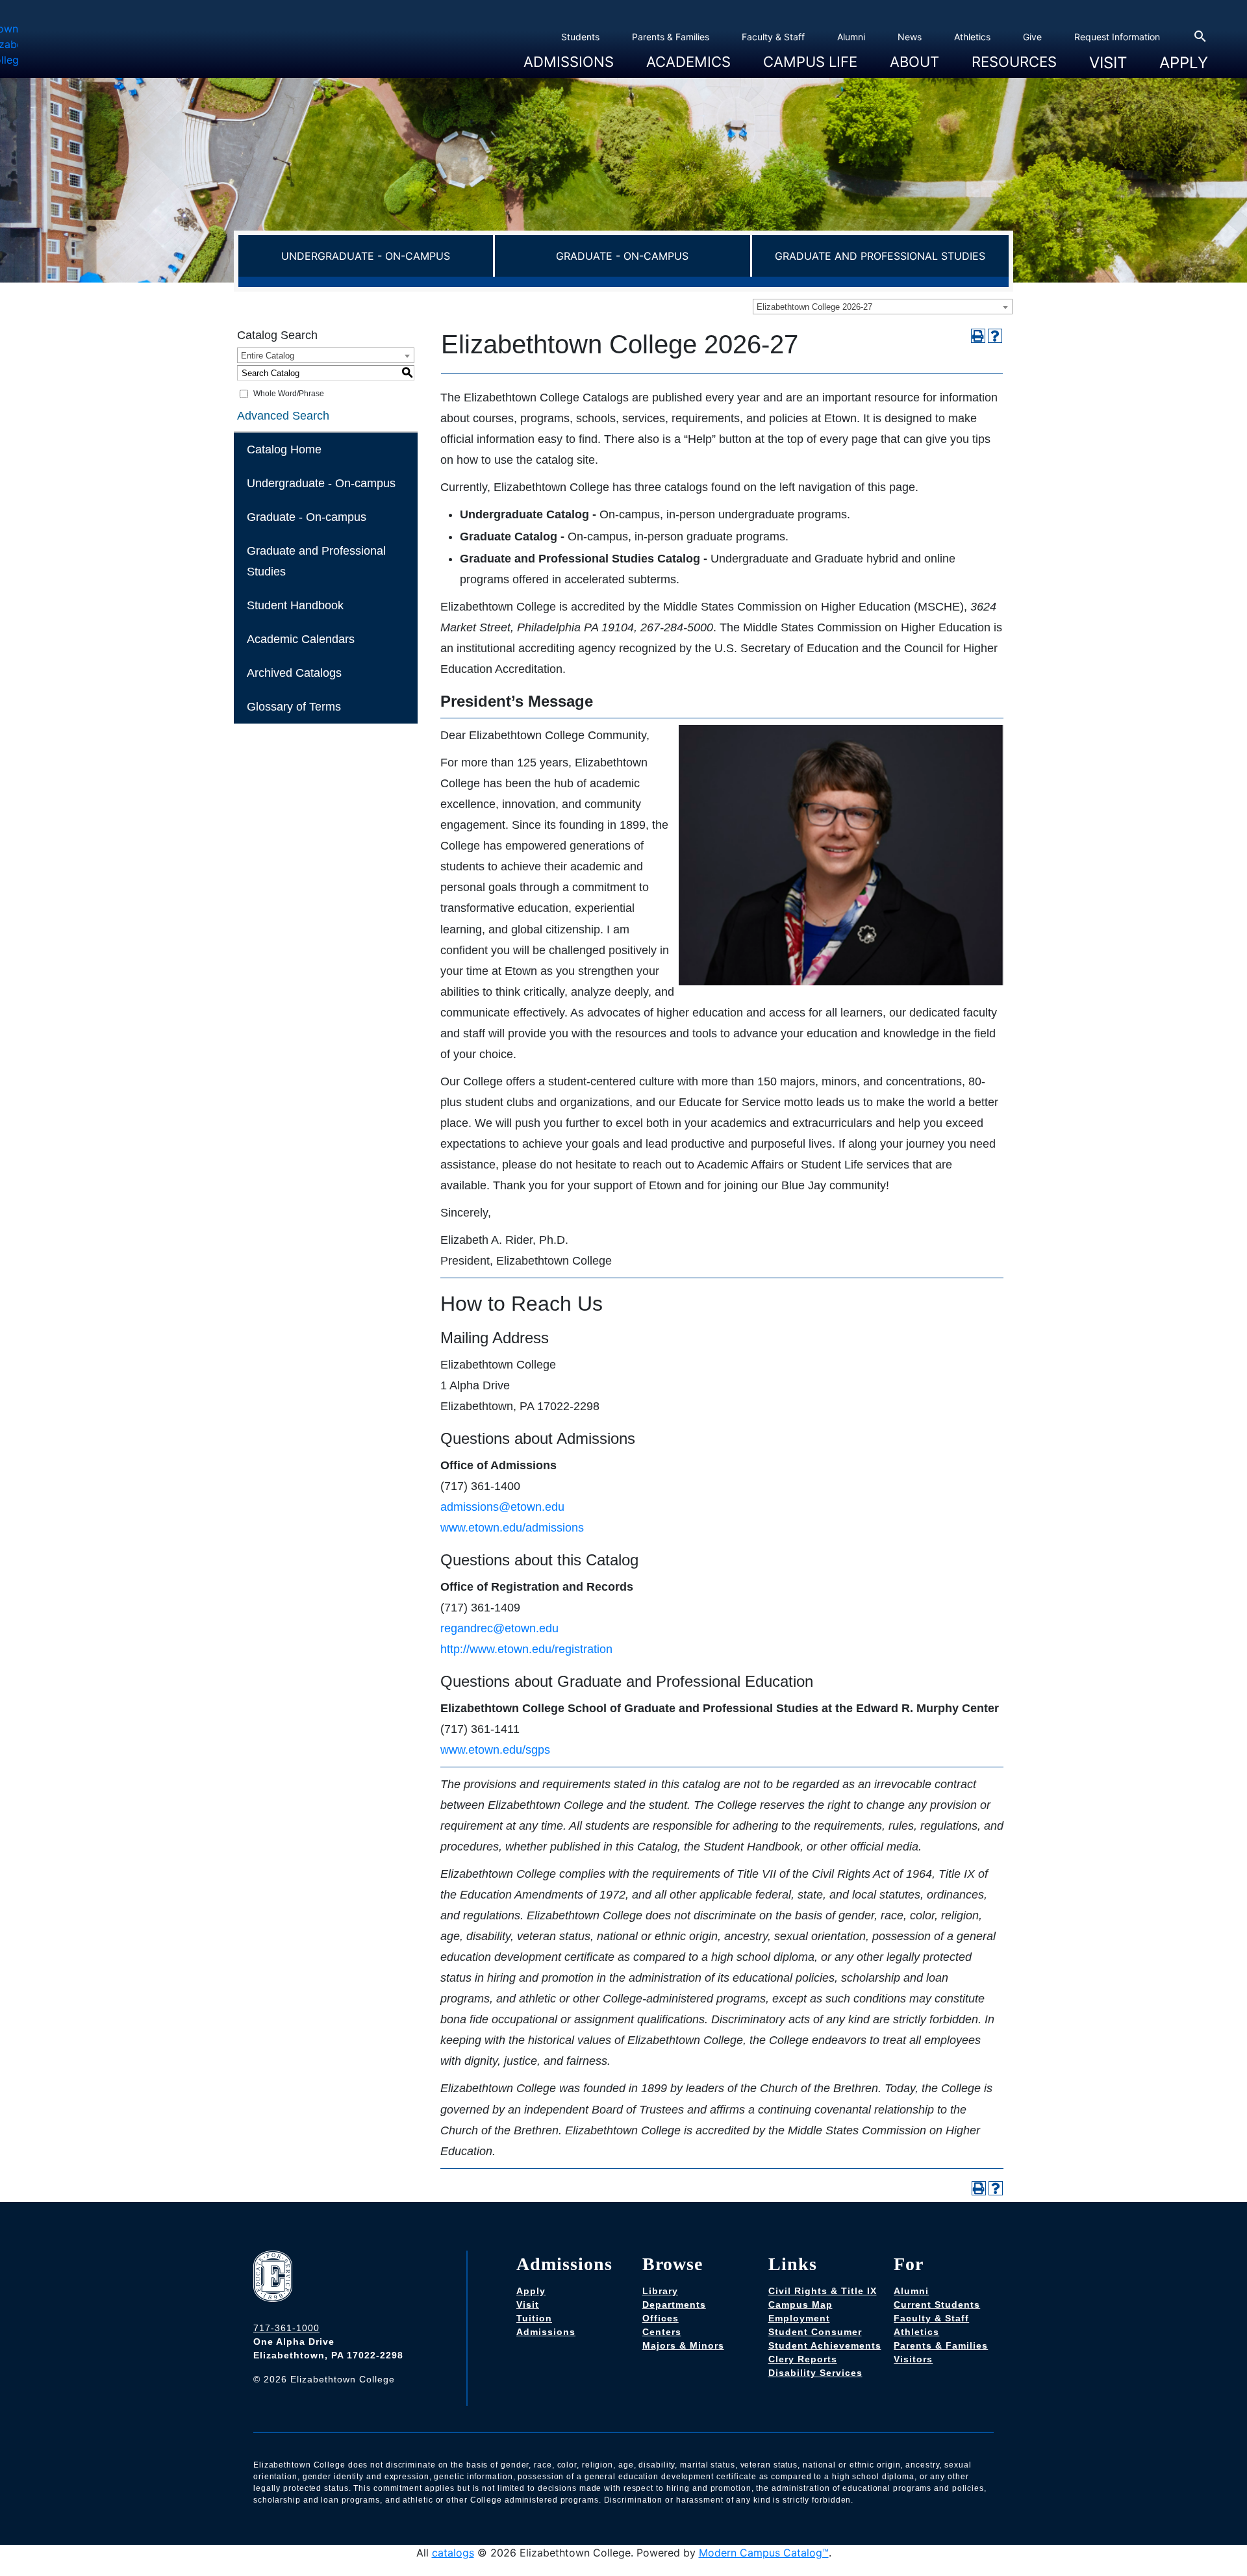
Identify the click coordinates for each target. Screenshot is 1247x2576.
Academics (688, 60)
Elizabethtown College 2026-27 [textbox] (814, 307)
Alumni (851, 37)
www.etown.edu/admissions (512, 1528)
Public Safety (995, 80)
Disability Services (815, 2373)
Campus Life (810, 60)
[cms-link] (276, 2278)
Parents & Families (671, 37)
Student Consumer (815, 2332)
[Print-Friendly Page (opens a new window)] (978, 336)
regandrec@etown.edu (499, 1628)
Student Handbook (295, 605)
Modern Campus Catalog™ (764, 2553)
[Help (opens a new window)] (995, 336)
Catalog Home (284, 449)
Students (580, 37)
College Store (787, 80)
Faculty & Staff (773, 37)
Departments (674, 2305)
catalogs (453, 2553)
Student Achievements (825, 2345)
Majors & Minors (683, 2345)
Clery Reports (803, 2359)
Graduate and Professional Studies (880, 256)
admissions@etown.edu (502, 1507)
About (914, 60)
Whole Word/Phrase (289, 394)
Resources (1014, 60)
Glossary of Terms (294, 707)
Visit (1108, 63)
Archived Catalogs (294, 673)
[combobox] (883, 307)
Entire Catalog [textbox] (268, 356)
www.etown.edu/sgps (495, 1750)
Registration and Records (696, 80)
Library (660, 2291)
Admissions (569, 60)
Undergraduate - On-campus (366, 256)
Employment (799, 2318)
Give (1032, 37)
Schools (659, 80)
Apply (1184, 63)
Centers (662, 2332)
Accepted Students (560, 80)
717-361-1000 (286, 2328)
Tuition (534, 2318)
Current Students (937, 2305)
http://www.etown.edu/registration (526, 1649)
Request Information (1117, 37)
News (910, 37)
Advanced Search (283, 416)
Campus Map (800, 2305)
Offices (661, 2318)
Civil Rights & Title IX (823, 2291)
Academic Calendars (301, 639)
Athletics (972, 37)
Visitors (913, 2359)
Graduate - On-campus (622, 256)
